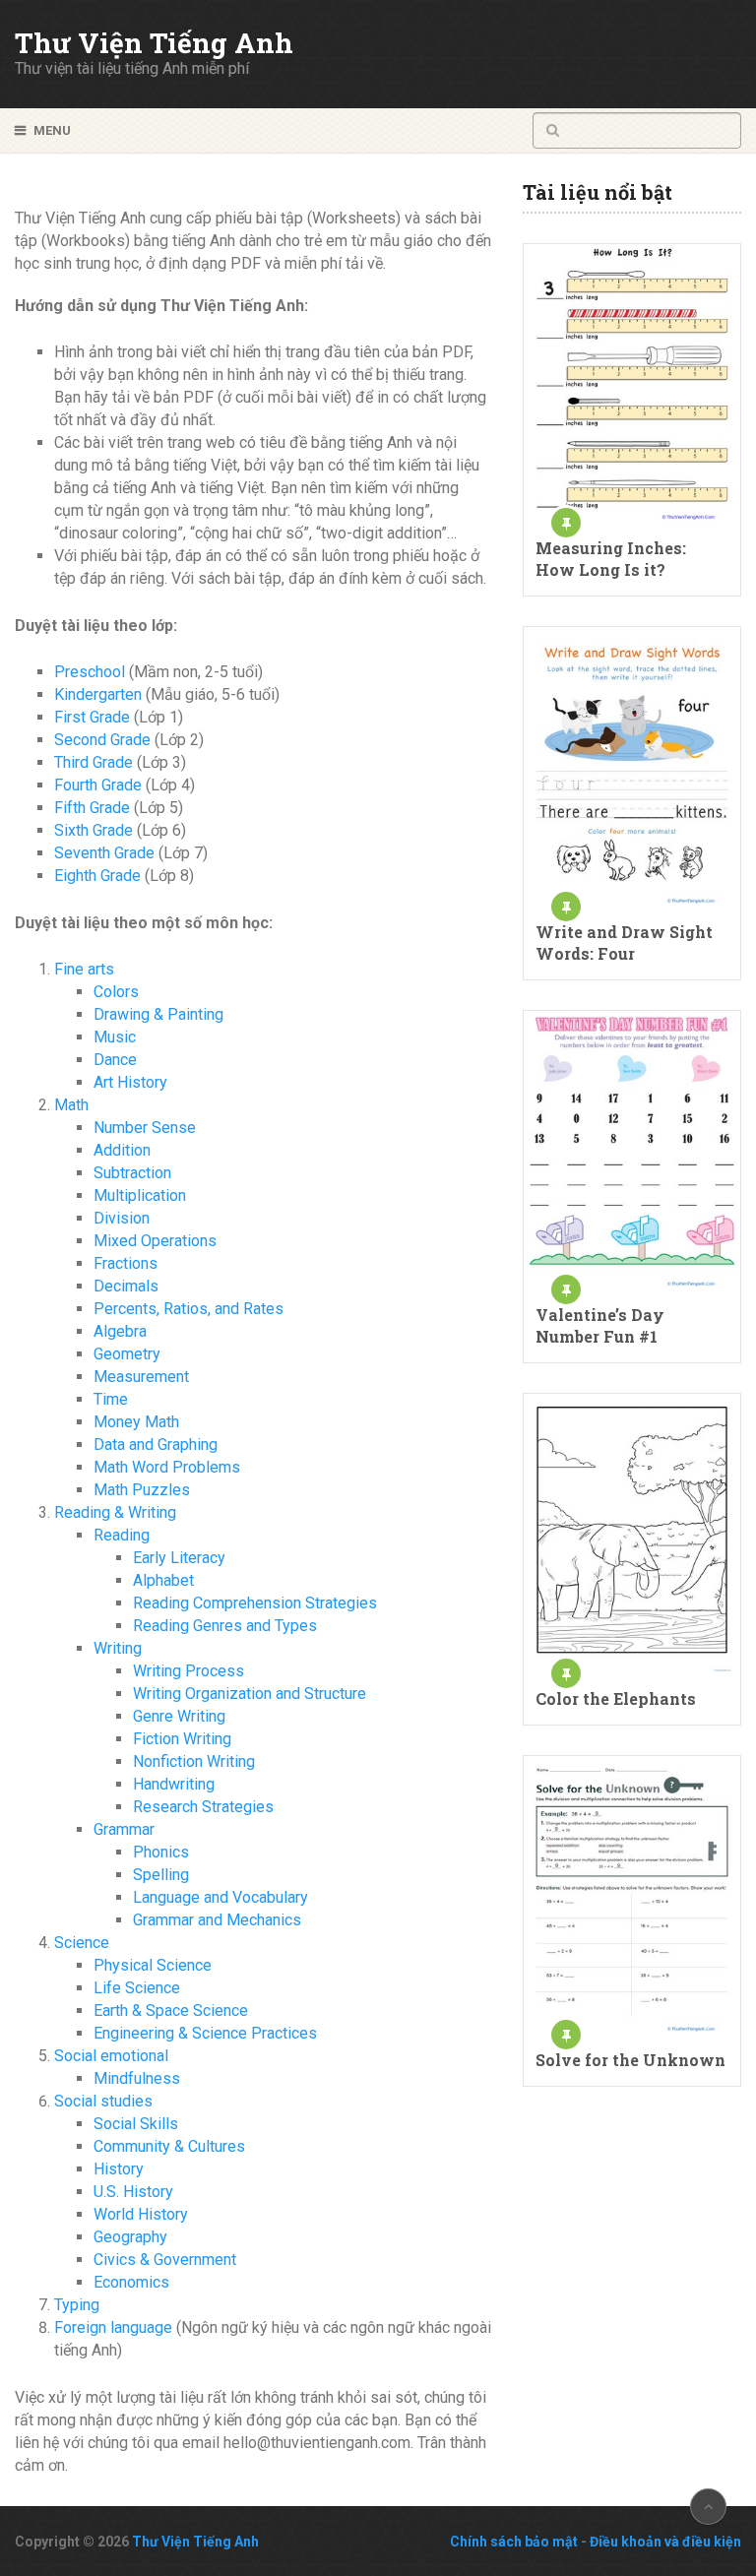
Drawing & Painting (158, 1014)
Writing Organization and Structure (250, 1694)
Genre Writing (179, 1716)
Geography (130, 2237)
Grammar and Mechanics (217, 1920)
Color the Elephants (616, 1698)
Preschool (90, 672)
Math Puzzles (142, 1490)
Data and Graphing (156, 1445)
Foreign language (113, 2327)
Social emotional (111, 2056)
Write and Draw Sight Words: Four (624, 942)
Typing (77, 2305)
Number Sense (145, 1128)
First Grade (92, 717)
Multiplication (140, 1195)
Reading (122, 1535)
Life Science (137, 1988)
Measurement (141, 1377)
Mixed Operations (155, 1241)
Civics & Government (165, 2260)
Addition (122, 1150)
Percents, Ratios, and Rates (189, 1309)
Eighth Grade (97, 876)
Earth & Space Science (171, 2011)
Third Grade (94, 762)
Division (122, 1218)
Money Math (136, 1422)
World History (141, 2214)
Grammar (124, 1829)
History (119, 2169)
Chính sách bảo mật (514, 2542)
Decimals (126, 1286)
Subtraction (132, 1173)
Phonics (161, 1852)
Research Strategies (203, 1807)
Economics (131, 2282)
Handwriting (174, 1784)
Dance (115, 1060)
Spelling (161, 1875)
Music (115, 1037)
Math (71, 1105)
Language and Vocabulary (220, 1897)
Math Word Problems (167, 1467)
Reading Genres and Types (225, 1626)
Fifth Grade (92, 808)
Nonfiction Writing (194, 1761)
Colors (116, 992)
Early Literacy (179, 1558)
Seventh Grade (104, 853)
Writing (118, 1648)
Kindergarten (98, 694)
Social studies (103, 2101)
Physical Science (153, 1965)
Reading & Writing (115, 1512)
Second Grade (102, 740)
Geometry (127, 1354)
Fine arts (84, 969)
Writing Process (189, 1671)
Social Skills (136, 2124)
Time (111, 1399)
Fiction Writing (182, 1739)
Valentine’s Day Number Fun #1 (600, 1325)
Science (82, 1943)
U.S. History (133, 2192)
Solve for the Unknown (630, 2060)
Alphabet (163, 1580)
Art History (130, 1082)
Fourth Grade (98, 785)
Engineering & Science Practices (205, 2033)
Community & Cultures (169, 2146)
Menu (52, 130)
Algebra (120, 1331)
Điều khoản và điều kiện (665, 2542)
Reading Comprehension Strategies (255, 1603)
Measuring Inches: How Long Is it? (611, 559)
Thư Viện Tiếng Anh (154, 43)
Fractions (126, 1263)
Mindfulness (137, 2078)
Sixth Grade (94, 830)
